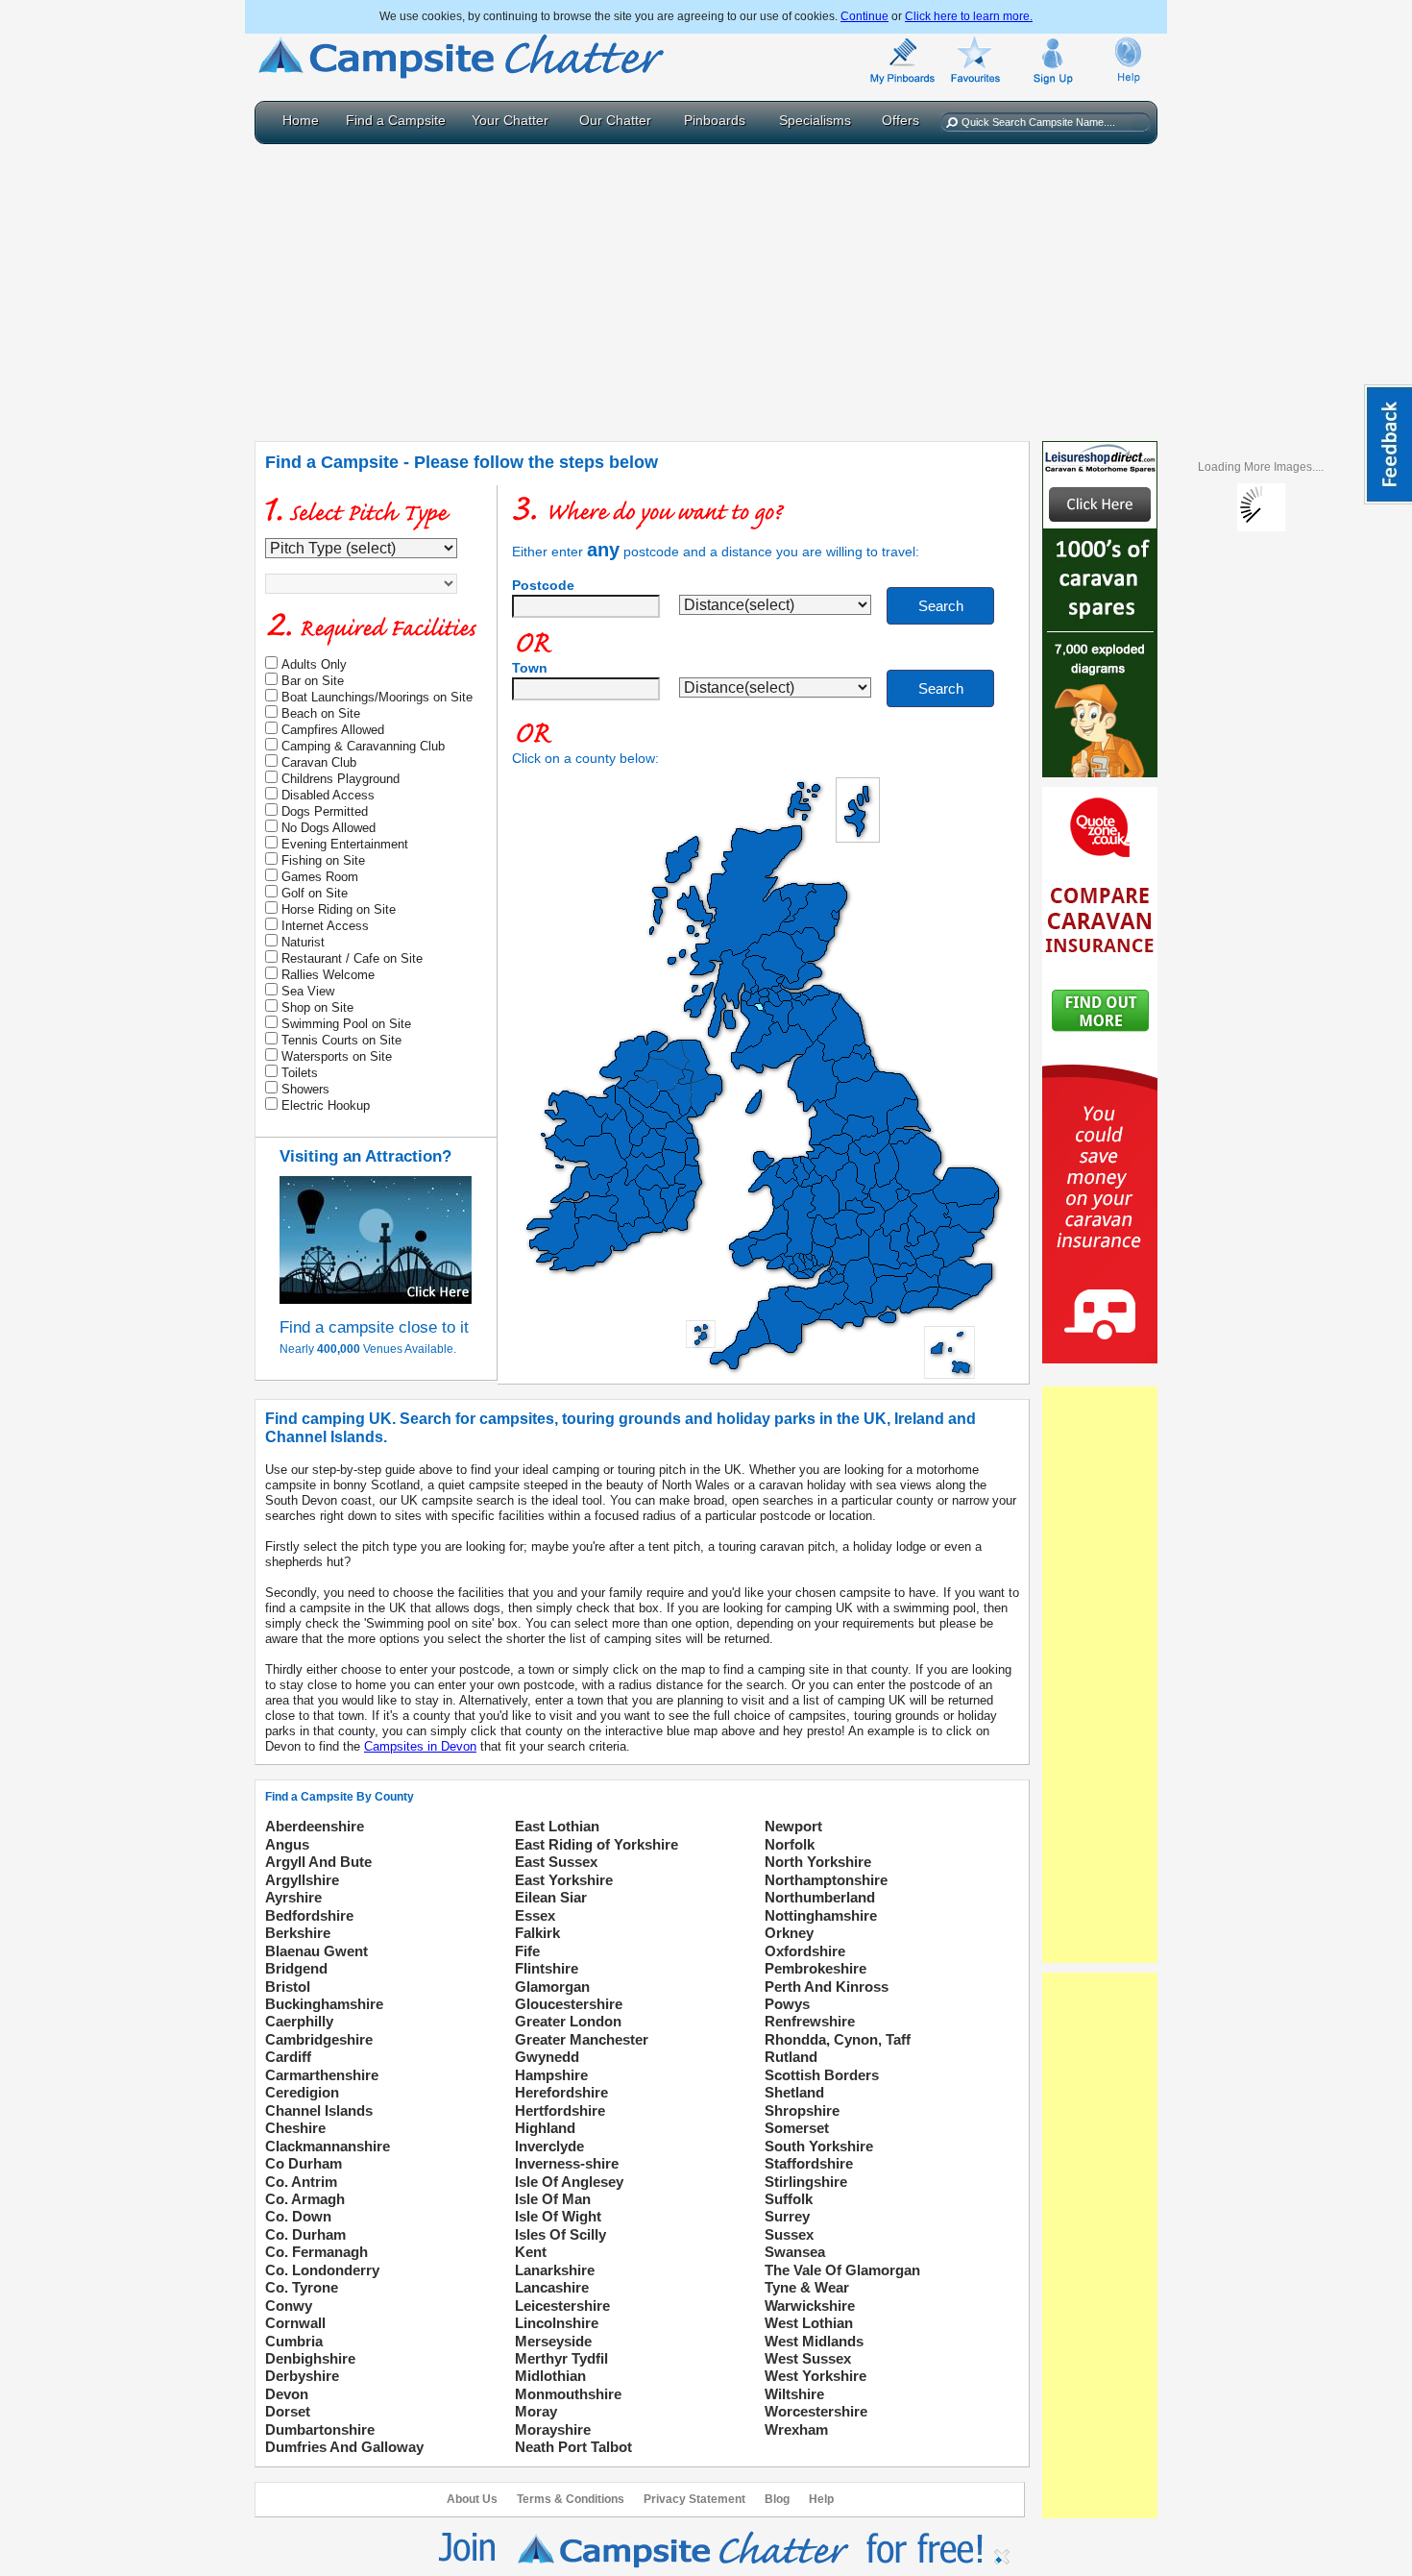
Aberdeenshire (315, 1826)
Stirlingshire (806, 2182)
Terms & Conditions (571, 2499)
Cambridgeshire (319, 2039)
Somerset (797, 2128)
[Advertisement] (706, 288)
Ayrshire (293, 1897)
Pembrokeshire (816, 1968)
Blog (777, 2499)
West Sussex (808, 2358)
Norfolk (790, 1844)
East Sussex (556, 1862)
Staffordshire (809, 2163)
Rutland (791, 2057)
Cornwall (295, 2323)
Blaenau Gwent (316, 1951)
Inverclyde (549, 2146)
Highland (545, 2128)
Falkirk (537, 1933)
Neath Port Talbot (573, 2447)
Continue (864, 16)
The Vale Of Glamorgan (842, 2270)
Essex (535, 1915)
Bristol (288, 1987)
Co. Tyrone (302, 2287)
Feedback (1388, 444)
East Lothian (557, 1826)
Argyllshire (302, 1880)
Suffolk (789, 2199)
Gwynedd (547, 2057)
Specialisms (815, 120)
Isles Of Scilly (560, 2234)
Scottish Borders (822, 2075)
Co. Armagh (305, 2199)
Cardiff (288, 2057)
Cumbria (294, 2341)
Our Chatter (615, 120)
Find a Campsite (396, 120)
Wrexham (796, 2429)
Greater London (568, 2021)
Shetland (794, 2092)
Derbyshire (302, 2376)
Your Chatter (510, 120)
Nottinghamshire (821, 1915)
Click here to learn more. (969, 16)
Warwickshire (810, 2306)
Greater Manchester (582, 2039)
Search (941, 606)
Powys (787, 2004)
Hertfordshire (560, 2110)
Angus (287, 1844)
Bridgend (296, 1968)
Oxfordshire (805, 1951)
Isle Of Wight (558, 2216)
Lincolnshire (557, 2323)
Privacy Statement (694, 2499)
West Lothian (809, 2323)
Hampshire (551, 2075)
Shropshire (802, 2110)
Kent (531, 2252)
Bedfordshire (309, 1915)
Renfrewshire (810, 2021)
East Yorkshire (564, 1880)
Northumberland (820, 1897)
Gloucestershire (569, 2004)
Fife (527, 1951)
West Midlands (814, 2341)
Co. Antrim (301, 2182)
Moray (536, 2411)
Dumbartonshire (320, 2429)
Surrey (787, 2216)
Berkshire (298, 1933)
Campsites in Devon (420, 1746)
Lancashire (552, 2287)
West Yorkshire (816, 2376)
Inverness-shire (567, 2163)
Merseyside (553, 2341)
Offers (901, 120)
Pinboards (715, 120)
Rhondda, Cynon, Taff (838, 2039)
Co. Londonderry (322, 2270)
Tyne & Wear (807, 2287)
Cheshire (295, 2128)
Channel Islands (319, 2110)
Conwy (289, 2306)
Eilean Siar (551, 1897)
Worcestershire (816, 2411)
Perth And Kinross (827, 1987)
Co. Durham (305, 2234)
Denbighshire (310, 2358)
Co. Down (298, 2216)
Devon (287, 2394)
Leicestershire (562, 2306)
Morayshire (553, 2429)
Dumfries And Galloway (344, 2447)
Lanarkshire (555, 2270)
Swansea (795, 2252)
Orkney (789, 1933)
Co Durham (304, 2163)
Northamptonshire (826, 1880)
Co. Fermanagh (316, 2252)
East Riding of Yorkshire (596, 1844)
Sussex (789, 2234)
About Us (472, 2499)
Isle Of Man (553, 2199)
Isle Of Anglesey (569, 2182)
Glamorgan (552, 1987)
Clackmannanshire (328, 2146)
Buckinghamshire (324, 2004)
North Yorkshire (818, 1862)
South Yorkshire (819, 2146)
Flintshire (547, 1968)
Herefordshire (561, 2092)
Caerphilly (299, 2021)
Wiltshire (794, 2394)
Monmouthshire (568, 2394)
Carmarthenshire (322, 2075)
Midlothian (550, 2376)
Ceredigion (302, 2092)
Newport (793, 1826)
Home (301, 120)
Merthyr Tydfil (561, 2358)
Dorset (288, 2411)
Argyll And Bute (318, 1862)
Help (821, 2499)
